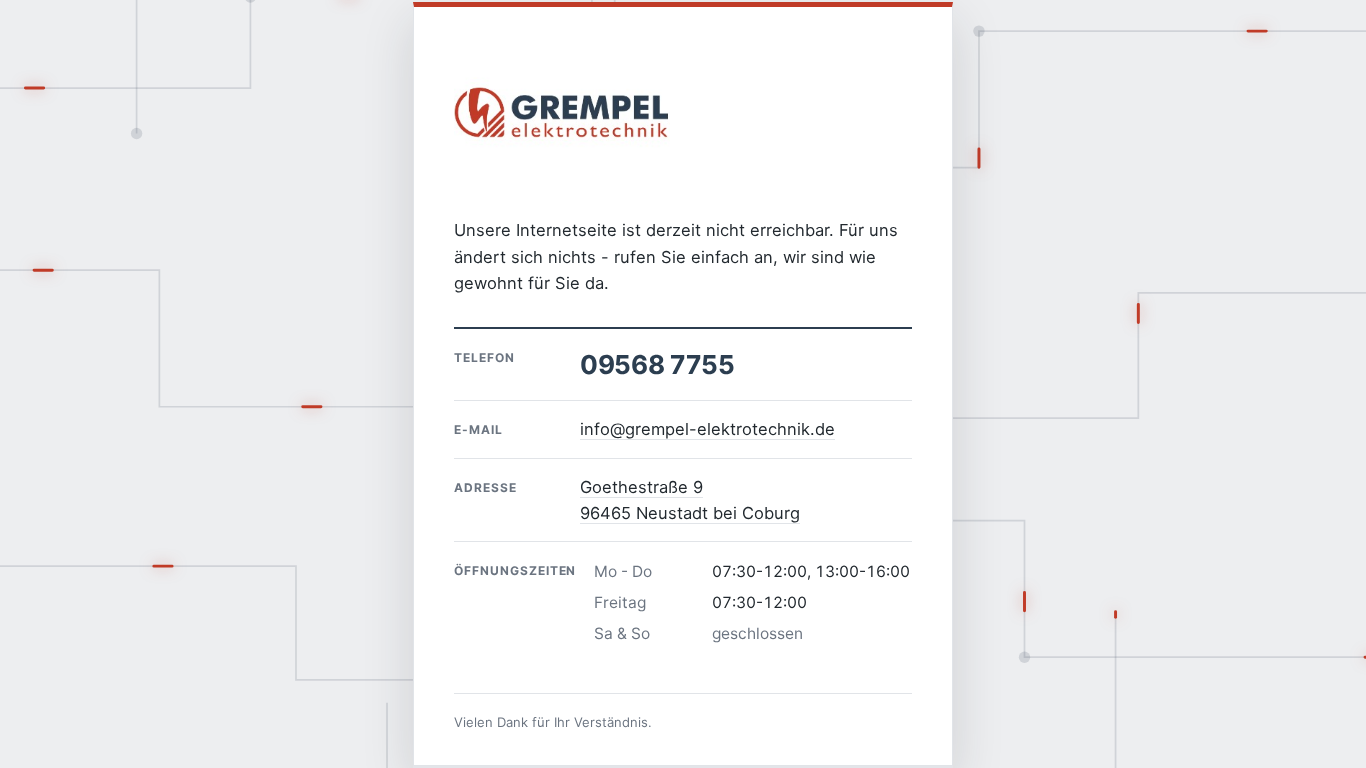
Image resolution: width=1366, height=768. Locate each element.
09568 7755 (657, 364)
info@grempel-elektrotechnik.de (707, 429)
